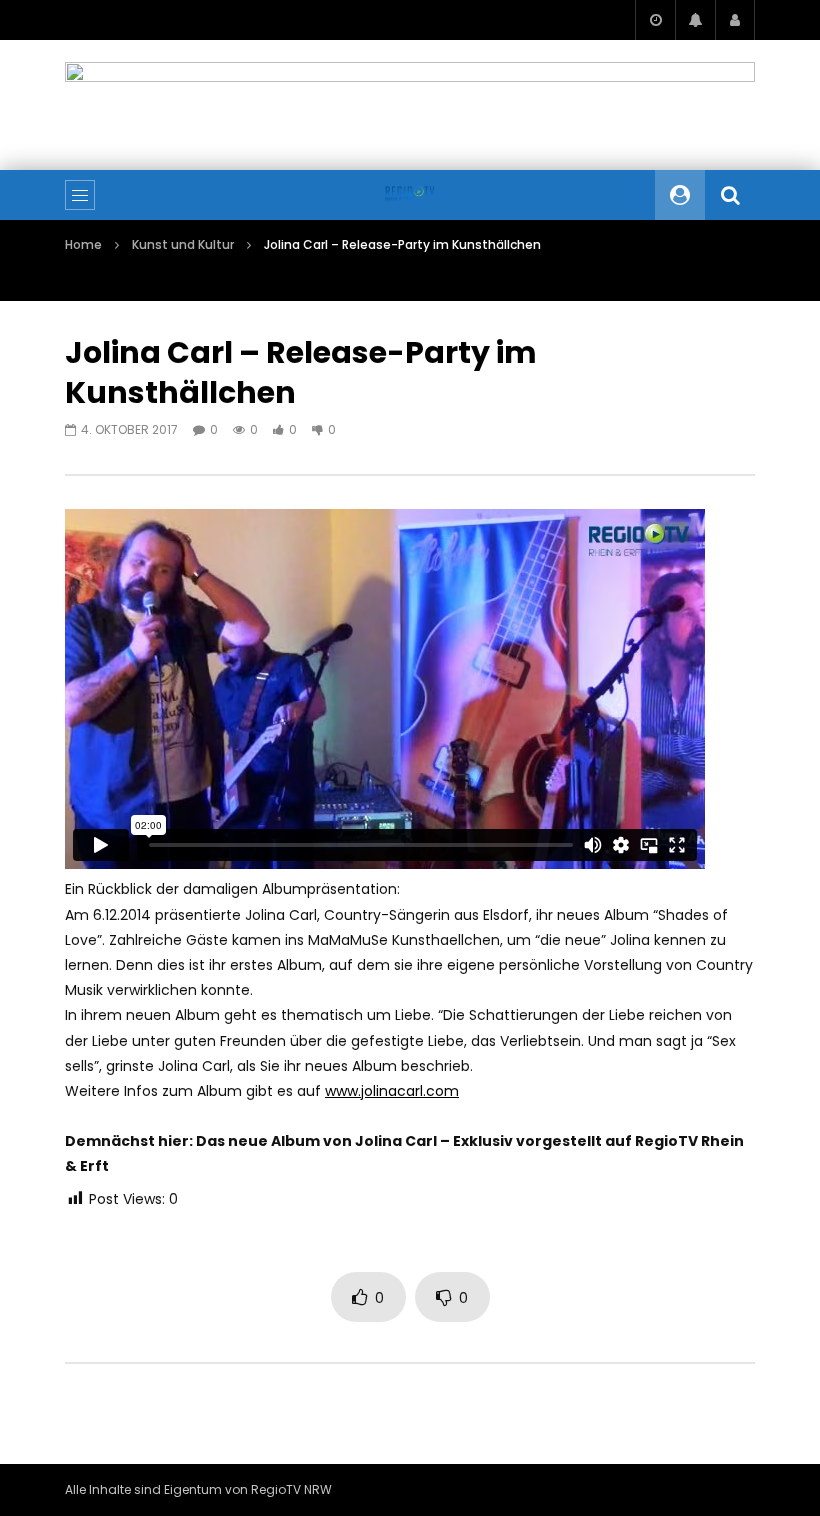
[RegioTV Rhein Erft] (409, 195)
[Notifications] (695, 20)
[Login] (735, 20)
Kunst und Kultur (183, 244)
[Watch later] (655, 20)
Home (83, 244)
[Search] (730, 195)
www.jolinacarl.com (392, 1091)
